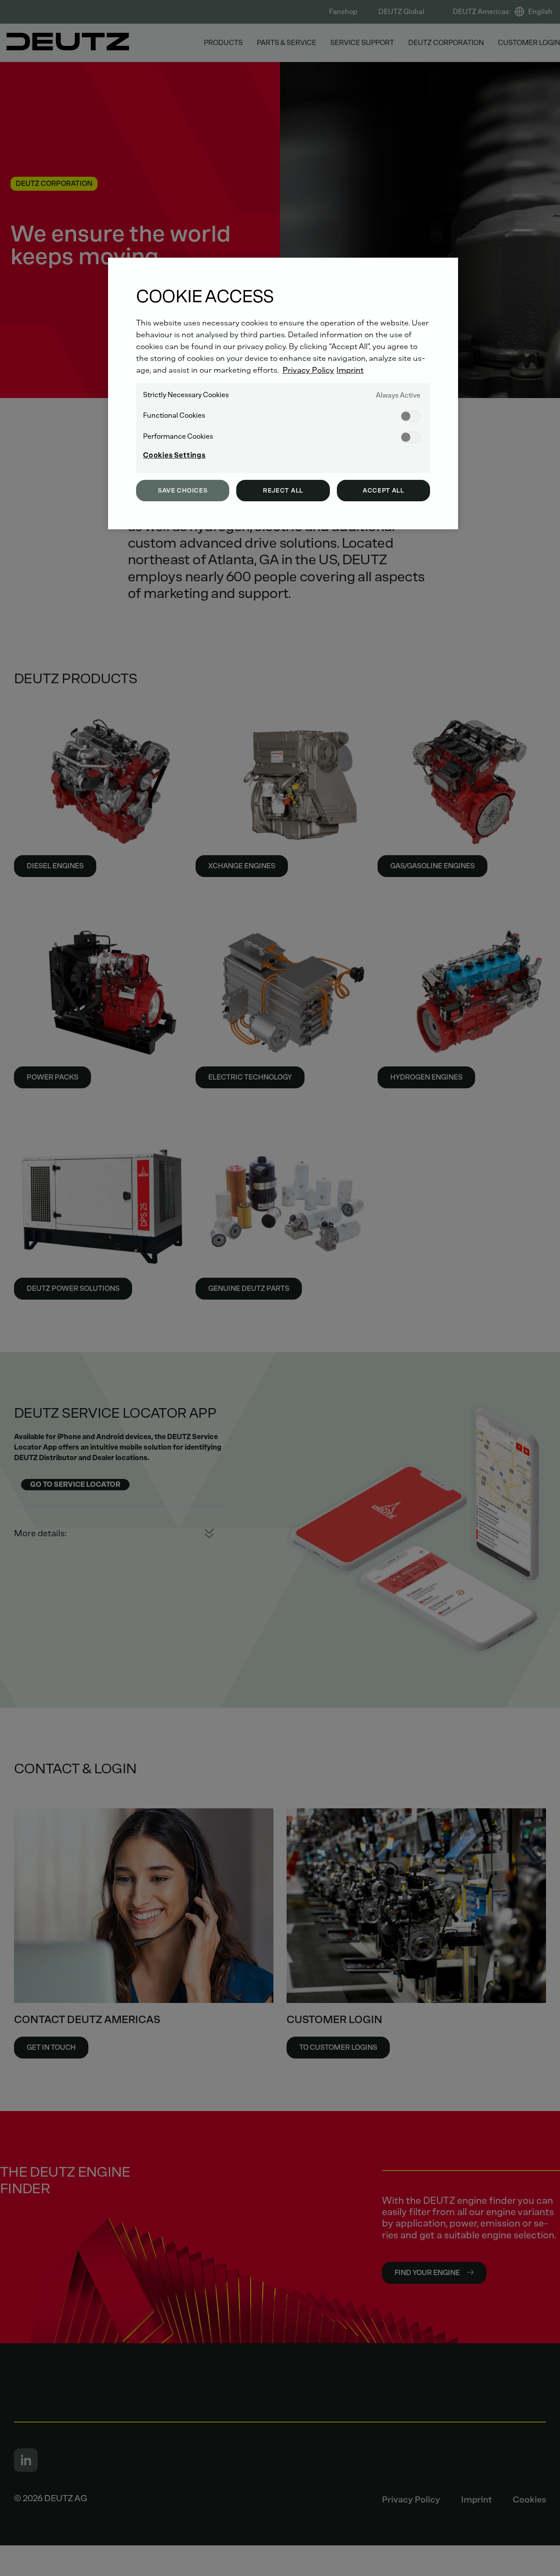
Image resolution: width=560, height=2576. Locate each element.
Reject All (283, 491)
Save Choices (183, 491)
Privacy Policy (308, 370)
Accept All (383, 491)
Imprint (350, 370)
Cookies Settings (174, 455)
